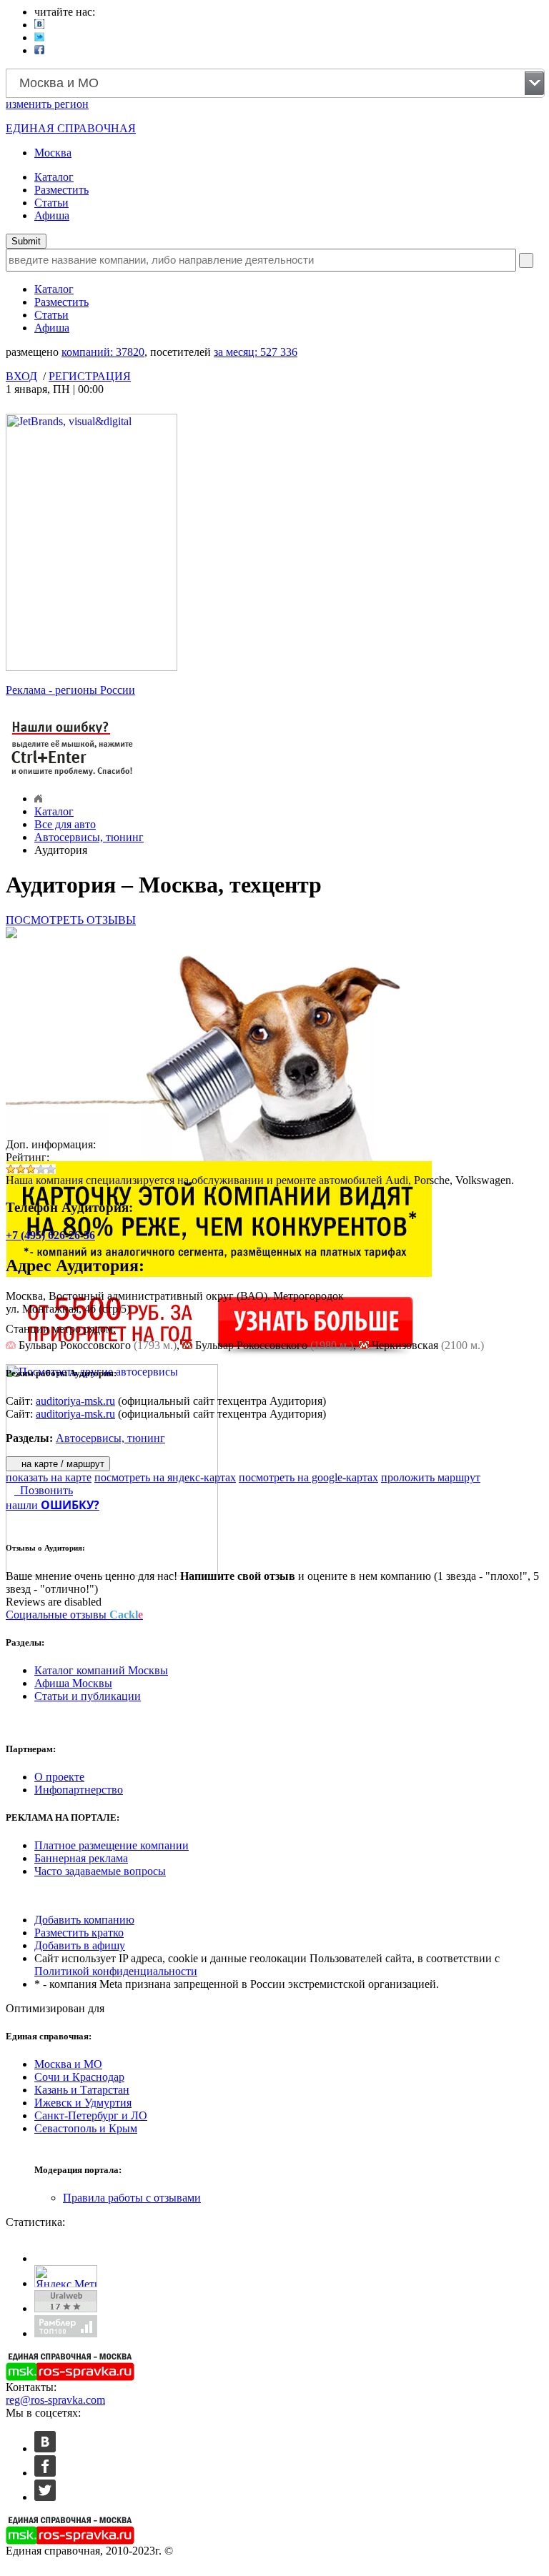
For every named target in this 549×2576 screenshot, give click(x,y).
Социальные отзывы (74, 1615)
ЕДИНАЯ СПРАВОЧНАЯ (71, 128)
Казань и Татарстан (82, 2090)
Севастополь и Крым (86, 2128)
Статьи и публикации (88, 1696)
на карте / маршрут (61, 1464)
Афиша (52, 215)
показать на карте (49, 1477)
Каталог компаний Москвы (101, 1670)
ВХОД (21, 376)
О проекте (59, 1777)
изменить (47, 104)
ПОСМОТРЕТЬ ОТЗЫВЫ (71, 920)
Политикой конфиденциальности (116, 1971)
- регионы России (70, 690)
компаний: (103, 352)
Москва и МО (68, 2064)
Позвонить (44, 1490)
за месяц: (256, 352)
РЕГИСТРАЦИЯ (90, 376)
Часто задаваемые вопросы (100, 1871)
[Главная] (38, 799)
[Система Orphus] (73, 777)
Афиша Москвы (73, 1683)
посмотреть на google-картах (308, 1477)
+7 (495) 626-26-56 (50, 1235)
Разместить (61, 190)
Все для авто (65, 824)
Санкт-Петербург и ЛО (91, 2115)
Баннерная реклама (81, 1858)
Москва (53, 153)
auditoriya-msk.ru (75, 1401)
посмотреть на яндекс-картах (165, 1477)
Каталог (54, 177)
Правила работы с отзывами (132, 2198)
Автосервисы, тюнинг (89, 837)
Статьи (51, 203)
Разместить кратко (79, 1933)
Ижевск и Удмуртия (83, 2103)
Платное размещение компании (112, 1845)
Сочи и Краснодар (79, 2077)
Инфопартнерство (79, 1790)
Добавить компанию (84, 1920)
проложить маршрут (431, 1477)
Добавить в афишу (80, 1945)
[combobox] (275, 83)
